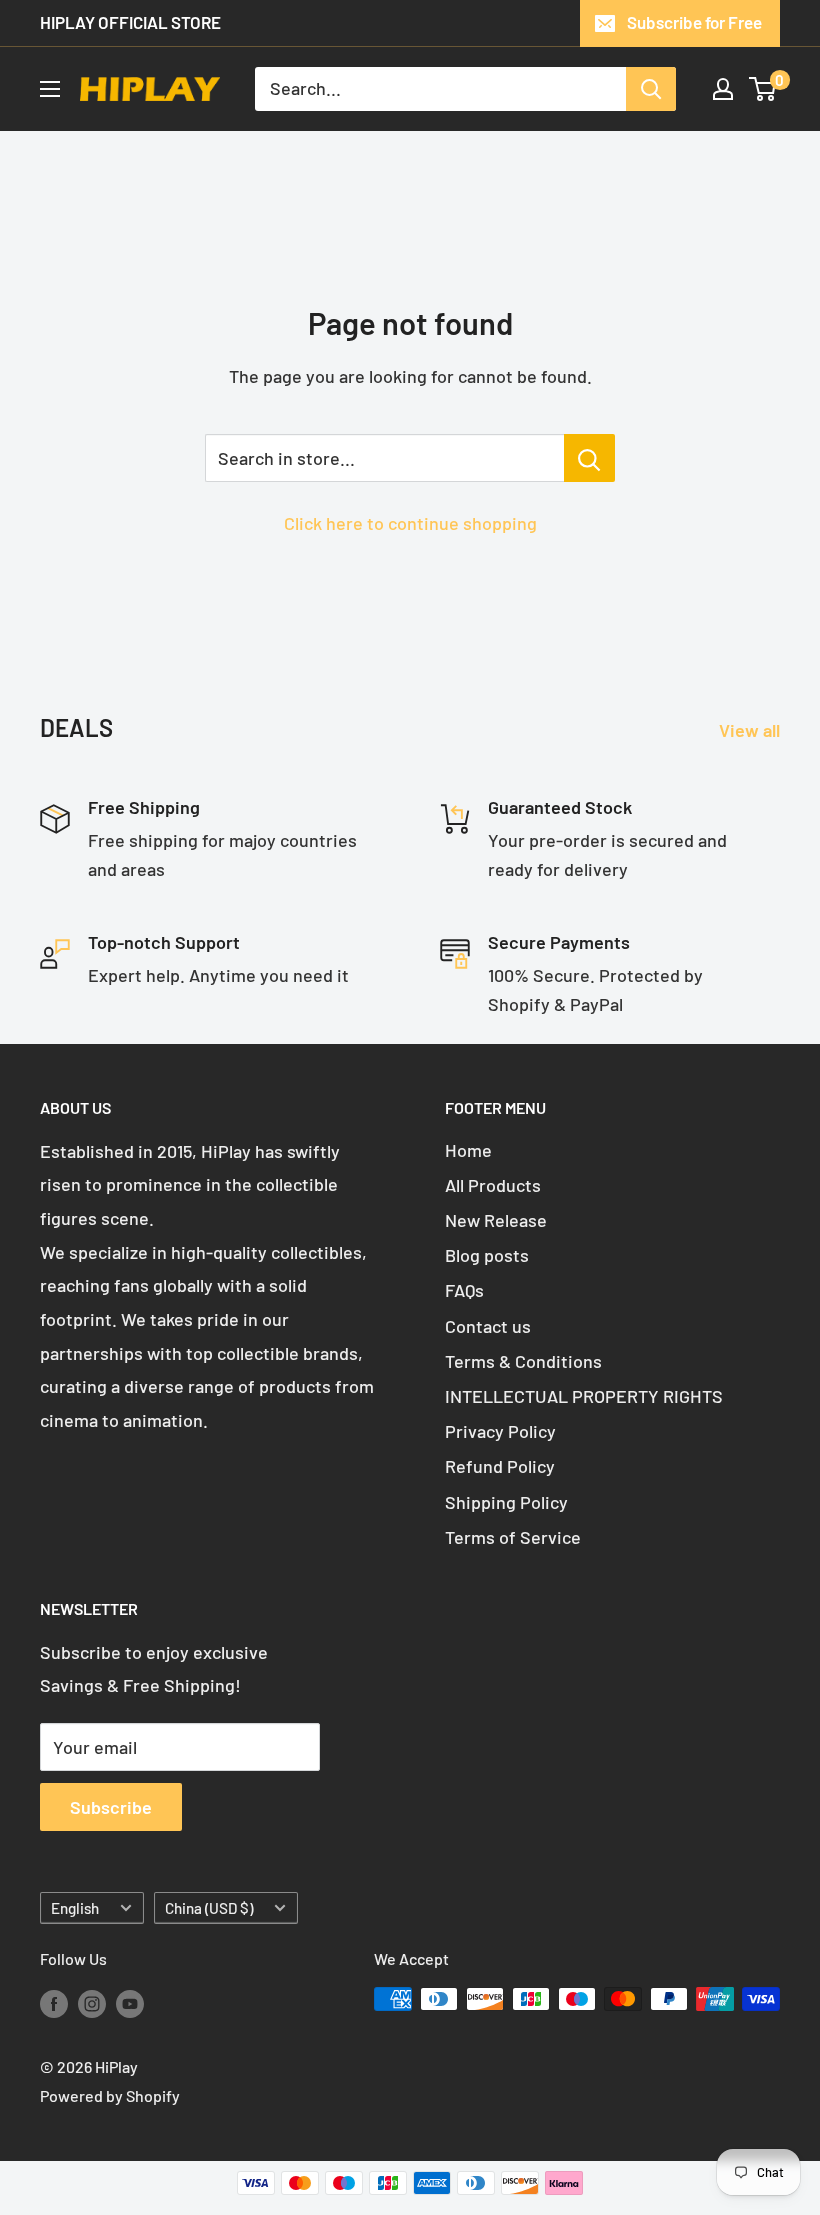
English (75, 1908)
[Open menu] (50, 89)
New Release (496, 1220)
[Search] (651, 89)
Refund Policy (500, 1466)
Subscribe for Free (694, 22)
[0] (763, 89)
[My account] (723, 89)
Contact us (488, 1326)
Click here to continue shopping (410, 523)
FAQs (464, 1290)
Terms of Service (513, 1537)
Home (468, 1150)
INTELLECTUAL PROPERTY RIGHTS (584, 1396)
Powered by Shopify (110, 2095)
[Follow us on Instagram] (92, 2002)
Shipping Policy (506, 1502)
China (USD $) (209, 1908)
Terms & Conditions (523, 1361)
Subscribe (111, 1807)
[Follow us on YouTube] (130, 2002)
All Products (493, 1185)
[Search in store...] (589, 458)
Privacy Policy (500, 1431)
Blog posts (487, 1255)
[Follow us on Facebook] (54, 2002)
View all (751, 730)
